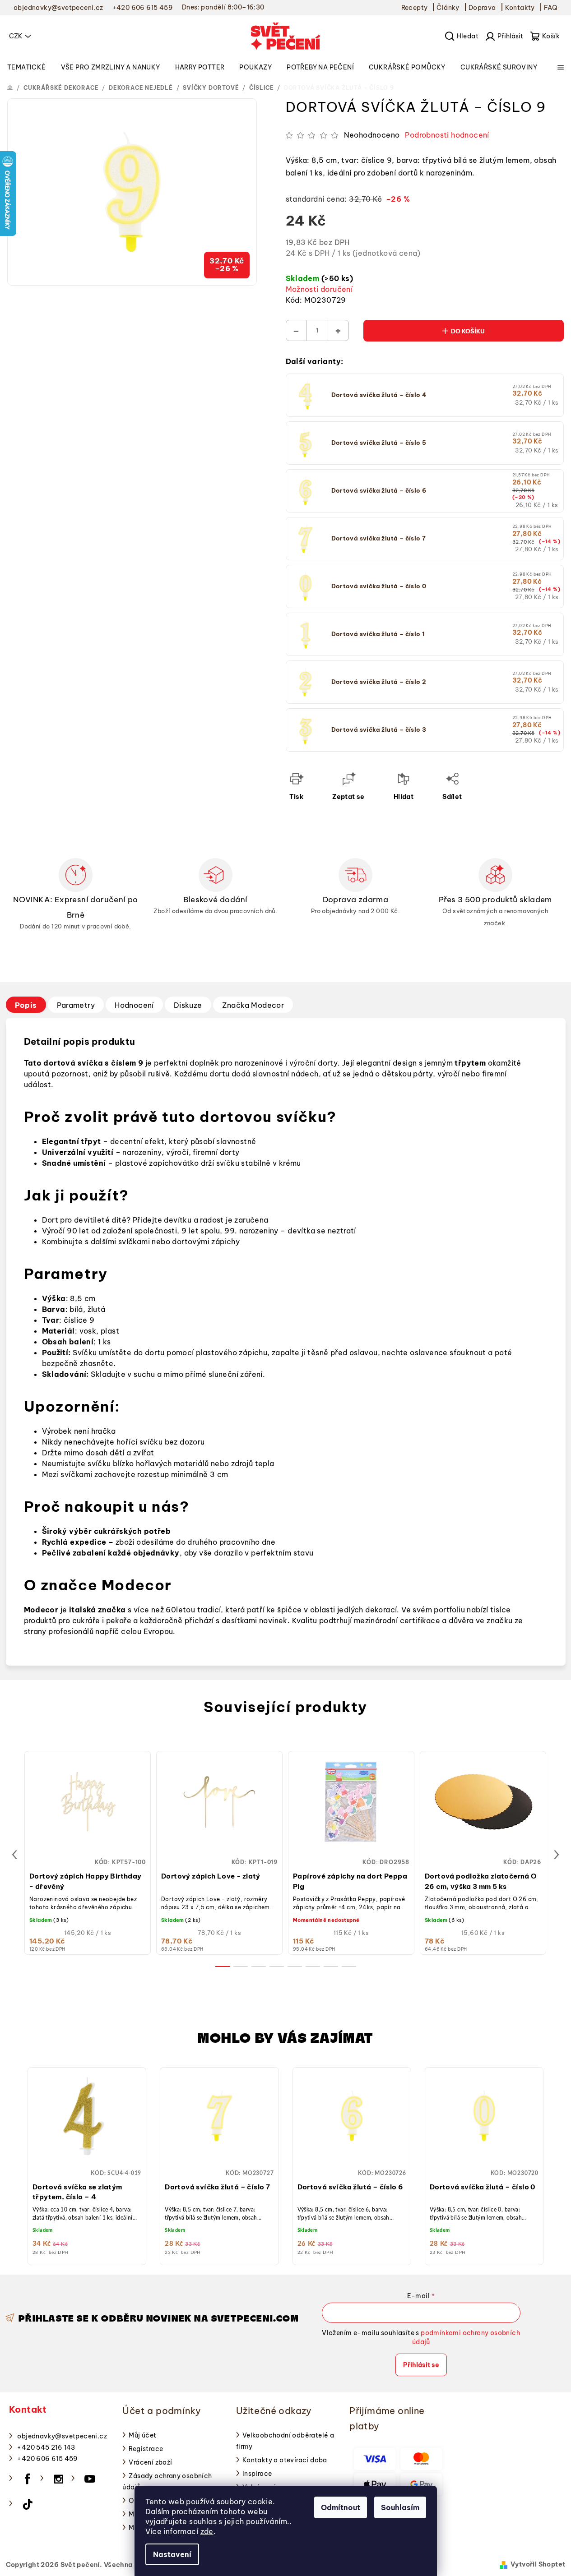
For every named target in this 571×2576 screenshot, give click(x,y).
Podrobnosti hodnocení (447, 135)
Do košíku (468, 331)
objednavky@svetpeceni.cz (62, 2436)
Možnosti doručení (319, 289)
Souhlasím (400, 2507)
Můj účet (142, 2435)
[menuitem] (27, 67)
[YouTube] (90, 2479)
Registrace (146, 2449)
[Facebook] (28, 2479)
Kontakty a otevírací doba (285, 2460)
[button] (87, 2155)
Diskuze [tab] (188, 1005)
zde (207, 2531)
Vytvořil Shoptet (538, 2564)
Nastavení (172, 2554)
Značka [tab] (253, 1005)
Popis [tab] (26, 1005)
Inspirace (257, 2474)
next (557, 1855)
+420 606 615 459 (47, 2459)
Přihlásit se (421, 2365)
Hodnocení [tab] (134, 1005)
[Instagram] (59, 2479)
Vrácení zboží (150, 2462)
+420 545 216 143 (46, 2447)
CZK (16, 36)
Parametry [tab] (76, 1005)
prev (14, 1855)
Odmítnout (341, 2507)
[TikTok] (28, 2504)
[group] (87, 2164)
